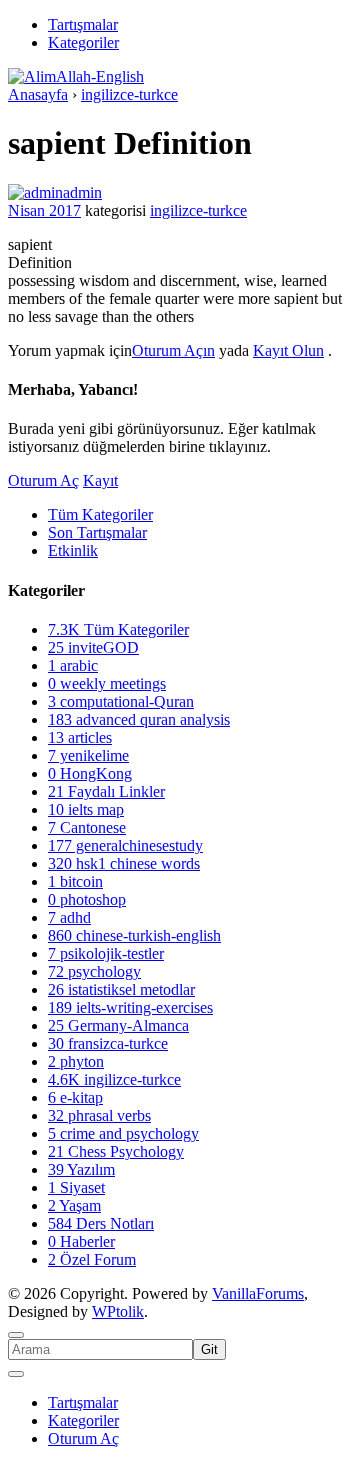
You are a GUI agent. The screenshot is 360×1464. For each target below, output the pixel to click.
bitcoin (75, 881)
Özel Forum (92, 1259)
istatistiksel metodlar (121, 989)
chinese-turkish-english (134, 935)
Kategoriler (83, 42)
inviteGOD (93, 647)
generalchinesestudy (125, 845)
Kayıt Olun (288, 350)
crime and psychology (123, 1133)
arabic (73, 665)
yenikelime (88, 755)
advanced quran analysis (139, 719)
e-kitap (75, 1097)
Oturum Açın (173, 350)
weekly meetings (107, 683)
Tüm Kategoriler (100, 514)
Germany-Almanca (118, 1025)
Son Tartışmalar (97, 532)
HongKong (90, 773)
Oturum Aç (43, 480)
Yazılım (81, 1169)
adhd (69, 917)
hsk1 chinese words (124, 863)
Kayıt (100, 480)
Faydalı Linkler (106, 791)
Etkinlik (73, 550)
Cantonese (87, 827)
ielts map (86, 809)
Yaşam (74, 1205)
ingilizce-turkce (198, 210)
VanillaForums (258, 1293)
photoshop (87, 899)
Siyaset (76, 1187)
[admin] (35, 192)
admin (82, 192)
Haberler (81, 1241)
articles (80, 737)
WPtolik (118, 1311)
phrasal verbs (99, 1115)
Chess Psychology (116, 1151)
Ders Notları (101, 1223)
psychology (94, 971)
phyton (76, 1061)
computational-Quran (121, 701)
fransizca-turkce (108, 1043)
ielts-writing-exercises (130, 1007)
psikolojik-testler (106, 953)
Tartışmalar (83, 24)
